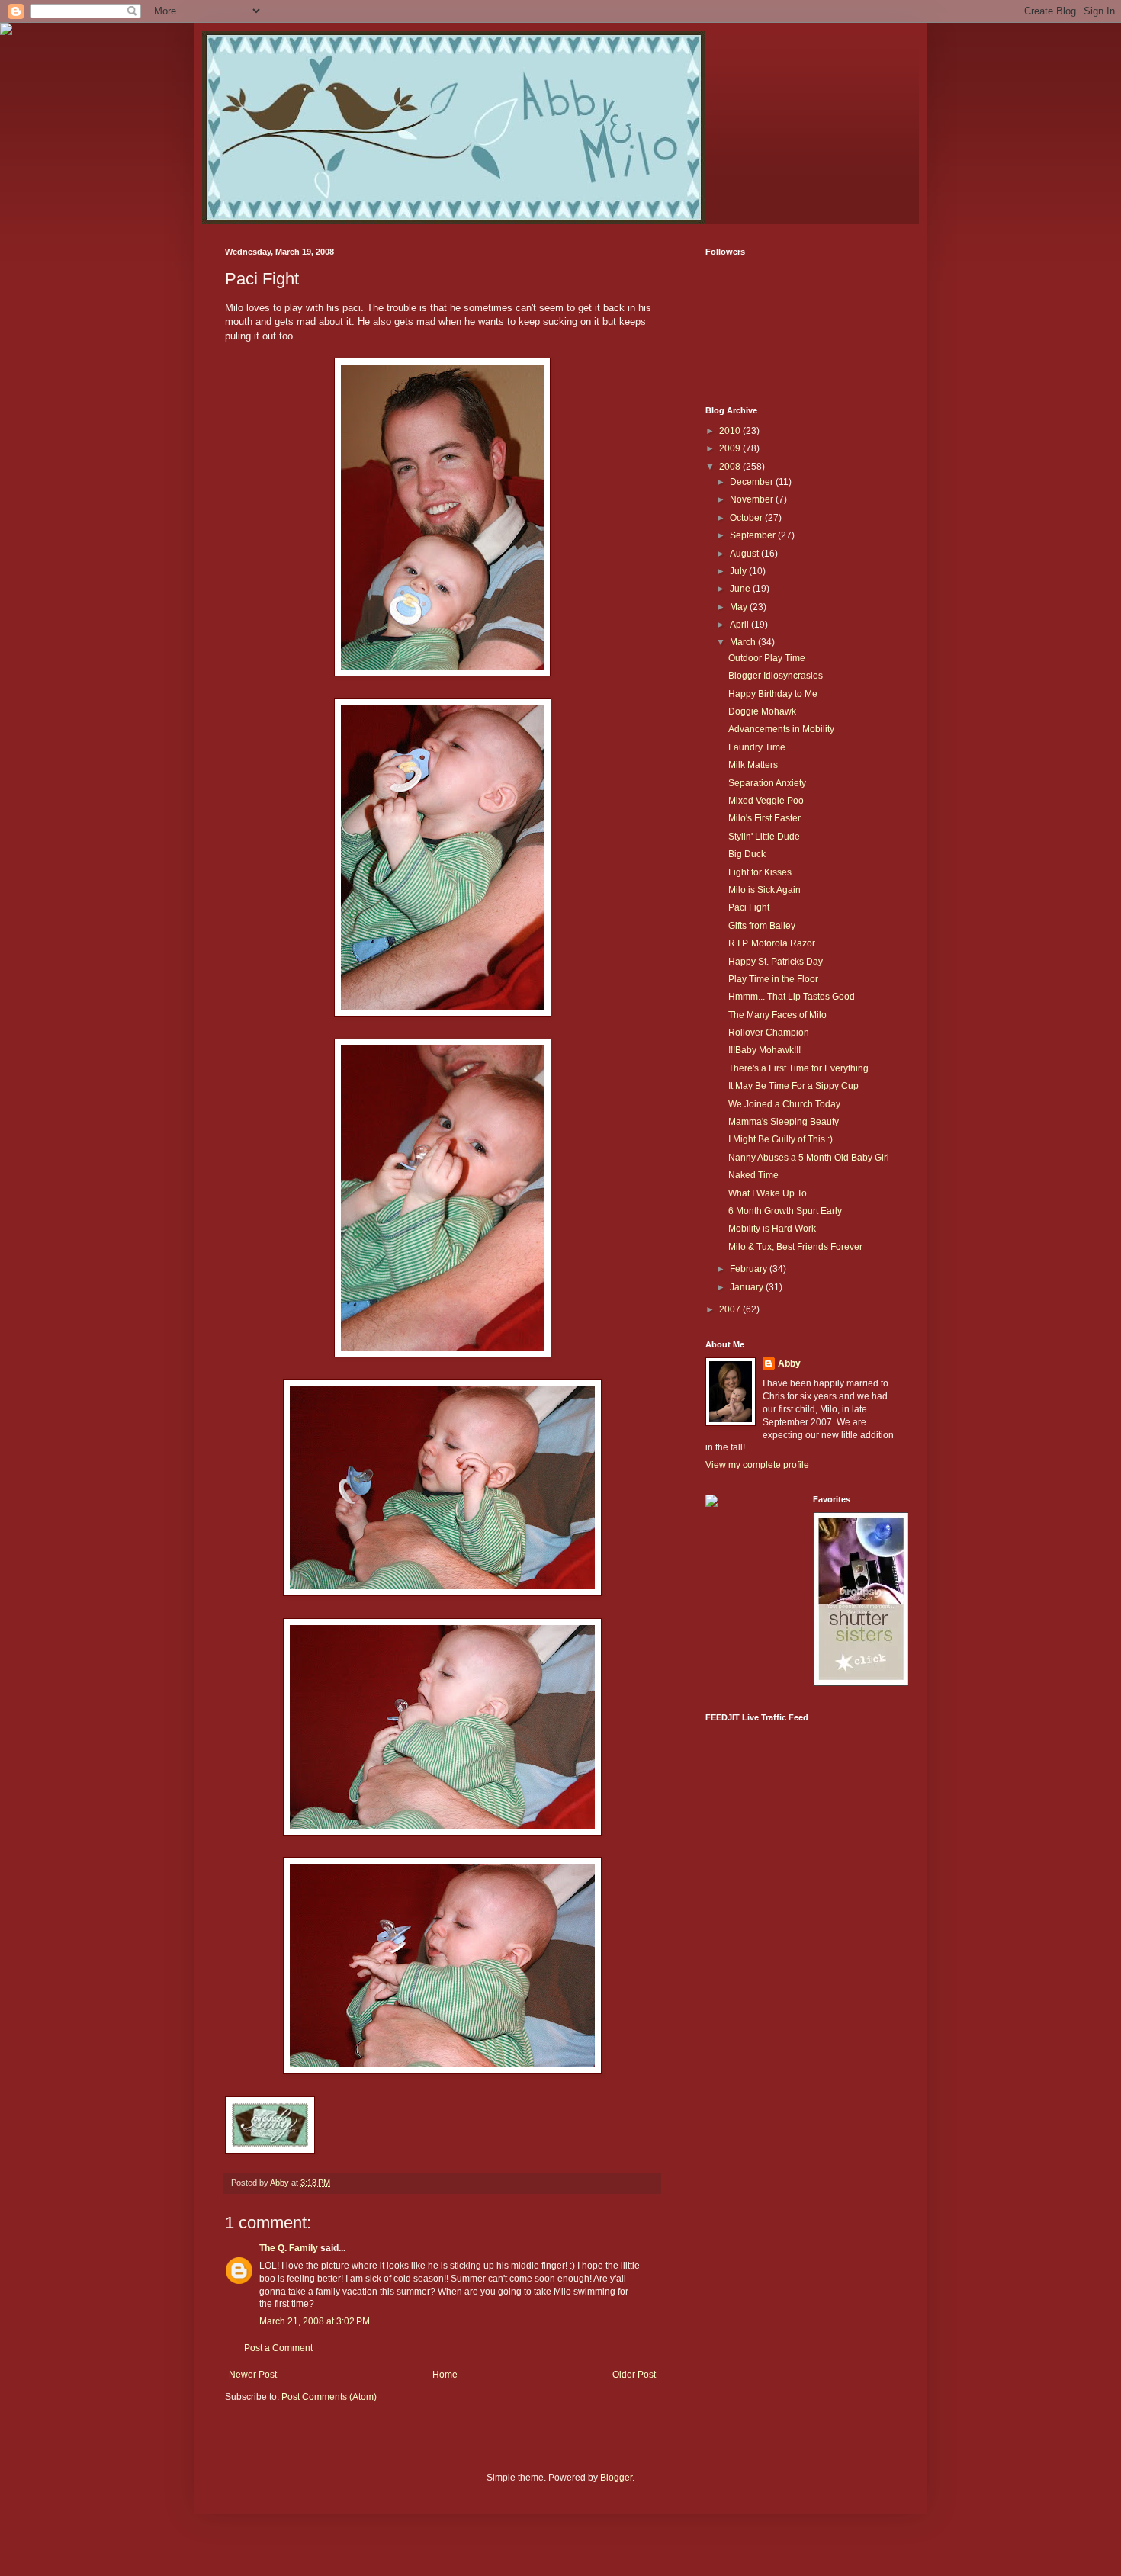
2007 (731, 1309)
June (741, 589)
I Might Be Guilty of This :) (781, 1139)
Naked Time (753, 1175)
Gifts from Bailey (762, 926)
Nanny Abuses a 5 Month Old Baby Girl (809, 1158)
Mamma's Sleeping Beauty (784, 1122)
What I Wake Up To (768, 1193)
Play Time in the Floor (773, 979)
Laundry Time (757, 747)
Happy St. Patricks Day (776, 962)
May (740, 607)
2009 (731, 448)
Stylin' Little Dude (764, 837)
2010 (731, 431)
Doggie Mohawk (762, 711)
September (754, 535)
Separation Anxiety (767, 783)
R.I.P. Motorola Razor (772, 943)
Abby (789, 1363)
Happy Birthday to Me (773, 694)
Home (445, 2375)
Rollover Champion (769, 1033)
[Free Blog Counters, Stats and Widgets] (711, 1504)
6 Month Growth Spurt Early (785, 1211)
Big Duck (747, 854)
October (747, 518)
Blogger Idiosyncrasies (776, 676)
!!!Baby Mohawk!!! (764, 1050)
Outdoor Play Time (767, 658)
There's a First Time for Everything (798, 1068)
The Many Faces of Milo (777, 1015)
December (753, 482)
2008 (731, 467)
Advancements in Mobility (781, 729)
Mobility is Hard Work (772, 1229)
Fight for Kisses (760, 872)
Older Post (634, 2375)
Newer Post (253, 2375)
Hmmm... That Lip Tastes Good (792, 997)
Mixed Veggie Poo (766, 801)
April (740, 625)
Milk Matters (753, 765)
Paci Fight (749, 907)
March (744, 642)
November (753, 499)
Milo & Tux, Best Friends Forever (795, 1247)
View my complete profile (757, 1465)
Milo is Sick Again (764, 890)
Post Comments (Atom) (329, 2397)
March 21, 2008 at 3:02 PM (315, 2321)
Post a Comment (278, 2348)
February (750, 1269)
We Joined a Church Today (784, 1104)
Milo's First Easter (764, 818)
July (739, 571)
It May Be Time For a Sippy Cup (793, 1086)
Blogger (616, 2478)
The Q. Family (289, 2248)
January (748, 1287)
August (745, 554)
